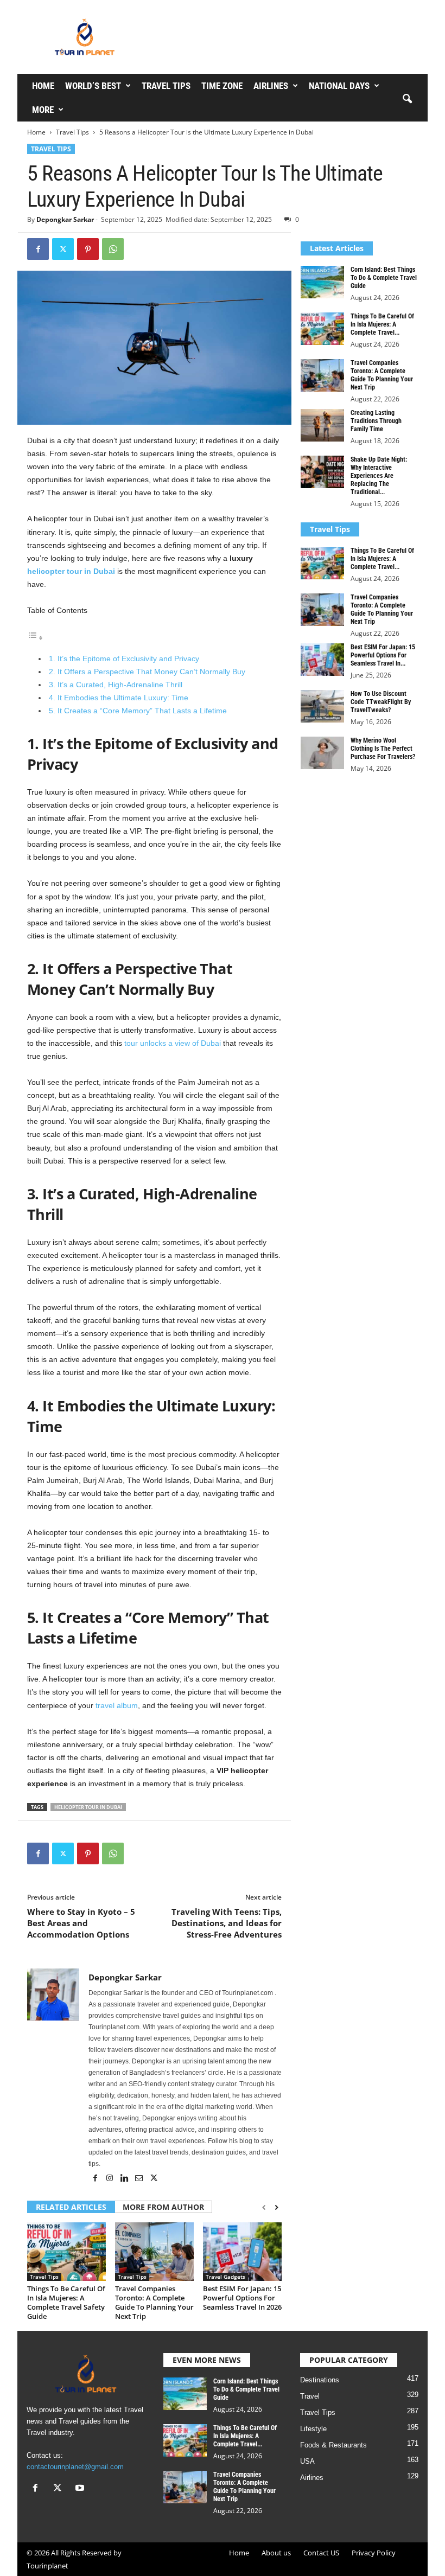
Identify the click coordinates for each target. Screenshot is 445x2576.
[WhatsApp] (113, 249)
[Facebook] (38, 249)
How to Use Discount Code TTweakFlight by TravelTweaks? (381, 702)
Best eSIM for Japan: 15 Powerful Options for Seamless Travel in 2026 (242, 2298)
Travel (310, 2396)
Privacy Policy (374, 2553)
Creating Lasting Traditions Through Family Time (376, 421)
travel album (117, 1705)
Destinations (320, 2380)
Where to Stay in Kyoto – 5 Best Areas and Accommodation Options (81, 1923)
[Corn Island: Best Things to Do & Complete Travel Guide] (322, 282)
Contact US (321, 2553)
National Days (339, 86)
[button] (407, 99)
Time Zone (222, 86)
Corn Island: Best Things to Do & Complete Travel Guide (384, 278)
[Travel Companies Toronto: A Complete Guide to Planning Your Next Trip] (154, 2252)
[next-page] (276, 2208)
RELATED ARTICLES (71, 2207)
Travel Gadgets (225, 2277)
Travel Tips (166, 86)
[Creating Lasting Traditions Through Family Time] (322, 425)
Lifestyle (313, 2429)
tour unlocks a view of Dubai (173, 1043)
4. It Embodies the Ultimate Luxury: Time (119, 698)
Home (43, 86)
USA (307, 2461)
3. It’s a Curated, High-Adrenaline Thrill (116, 685)
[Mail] (140, 2179)
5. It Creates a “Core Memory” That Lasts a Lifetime (138, 711)
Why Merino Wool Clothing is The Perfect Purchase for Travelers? (383, 749)
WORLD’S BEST (93, 86)
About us (276, 2553)
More (43, 110)
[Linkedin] (125, 2179)
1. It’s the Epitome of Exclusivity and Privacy (124, 659)
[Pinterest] (88, 249)
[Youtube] (81, 2489)
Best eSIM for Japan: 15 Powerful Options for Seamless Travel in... (383, 655)
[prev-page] (264, 2208)
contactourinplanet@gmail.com (75, 2467)
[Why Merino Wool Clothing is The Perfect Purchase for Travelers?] (322, 753)
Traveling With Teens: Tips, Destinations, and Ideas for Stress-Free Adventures (227, 1923)
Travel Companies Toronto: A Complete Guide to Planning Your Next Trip (154, 2302)
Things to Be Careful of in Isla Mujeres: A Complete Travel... (382, 324)
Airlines (271, 86)
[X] (63, 249)
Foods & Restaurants (333, 2445)
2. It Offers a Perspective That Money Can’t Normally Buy (147, 672)
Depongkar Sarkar (65, 219)
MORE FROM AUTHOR (163, 2207)
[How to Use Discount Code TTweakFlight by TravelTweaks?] (322, 706)
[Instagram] (110, 2179)
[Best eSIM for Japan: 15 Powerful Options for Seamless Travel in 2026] (242, 2252)
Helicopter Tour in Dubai (88, 1807)
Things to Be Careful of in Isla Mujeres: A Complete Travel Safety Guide (66, 2302)
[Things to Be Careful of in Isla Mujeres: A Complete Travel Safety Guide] (66, 2252)
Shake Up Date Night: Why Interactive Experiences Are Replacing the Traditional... (379, 476)
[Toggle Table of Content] (35, 638)
